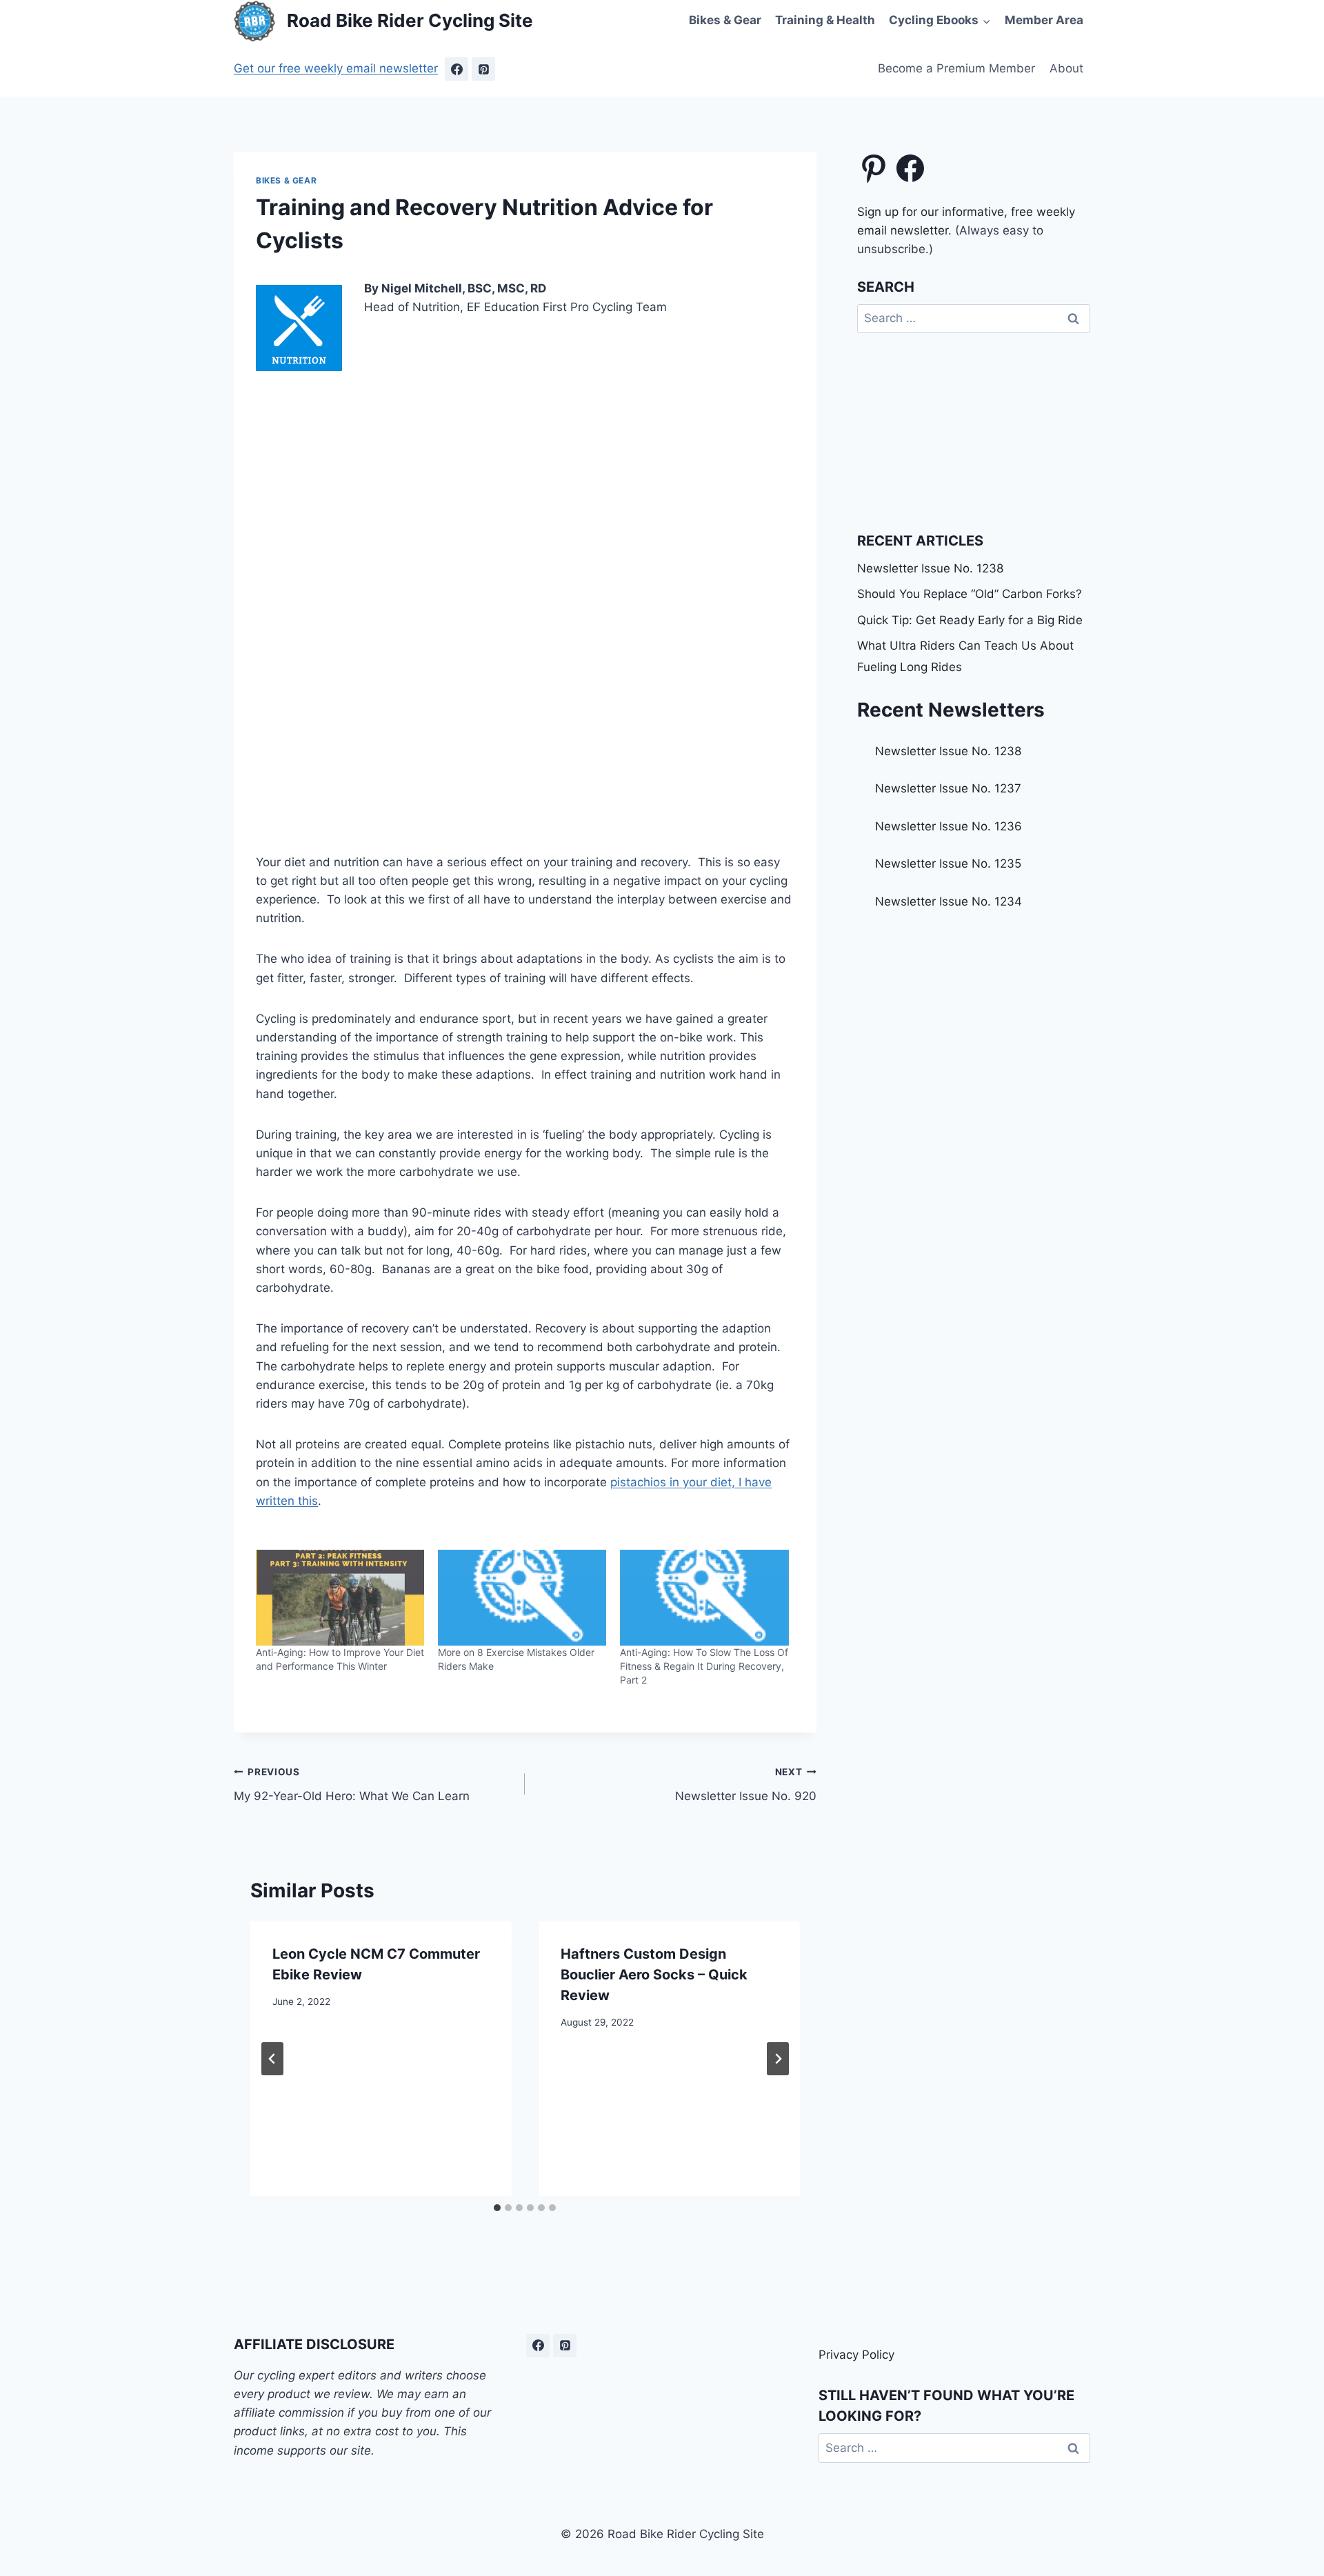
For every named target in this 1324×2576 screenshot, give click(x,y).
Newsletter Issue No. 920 (745, 1785)
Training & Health (825, 20)
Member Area (1044, 20)
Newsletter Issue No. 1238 (930, 568)
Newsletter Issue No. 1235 (948, 863)
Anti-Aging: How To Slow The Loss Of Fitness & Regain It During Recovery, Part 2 (704, 1666)
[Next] (778, 2059)
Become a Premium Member (956, 68)
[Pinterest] (483, 69)
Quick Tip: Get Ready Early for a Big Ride (970, 620)
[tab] (497, 2208)
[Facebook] (457, 69)
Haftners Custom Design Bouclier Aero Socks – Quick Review (654, 1975)
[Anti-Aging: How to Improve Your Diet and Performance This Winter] (340, 1598)
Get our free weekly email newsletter (336, 68)
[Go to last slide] (272, 2059)
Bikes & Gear (725, 20)
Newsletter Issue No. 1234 (949, 901)
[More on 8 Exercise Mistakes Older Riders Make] (522, 1598)
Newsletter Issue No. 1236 (949, 826)
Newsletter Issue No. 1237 (948, 788)
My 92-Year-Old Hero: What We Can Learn (352, 1785)
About (1066, 68)
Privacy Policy (856, 2355)
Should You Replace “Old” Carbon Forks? (970, 594)
